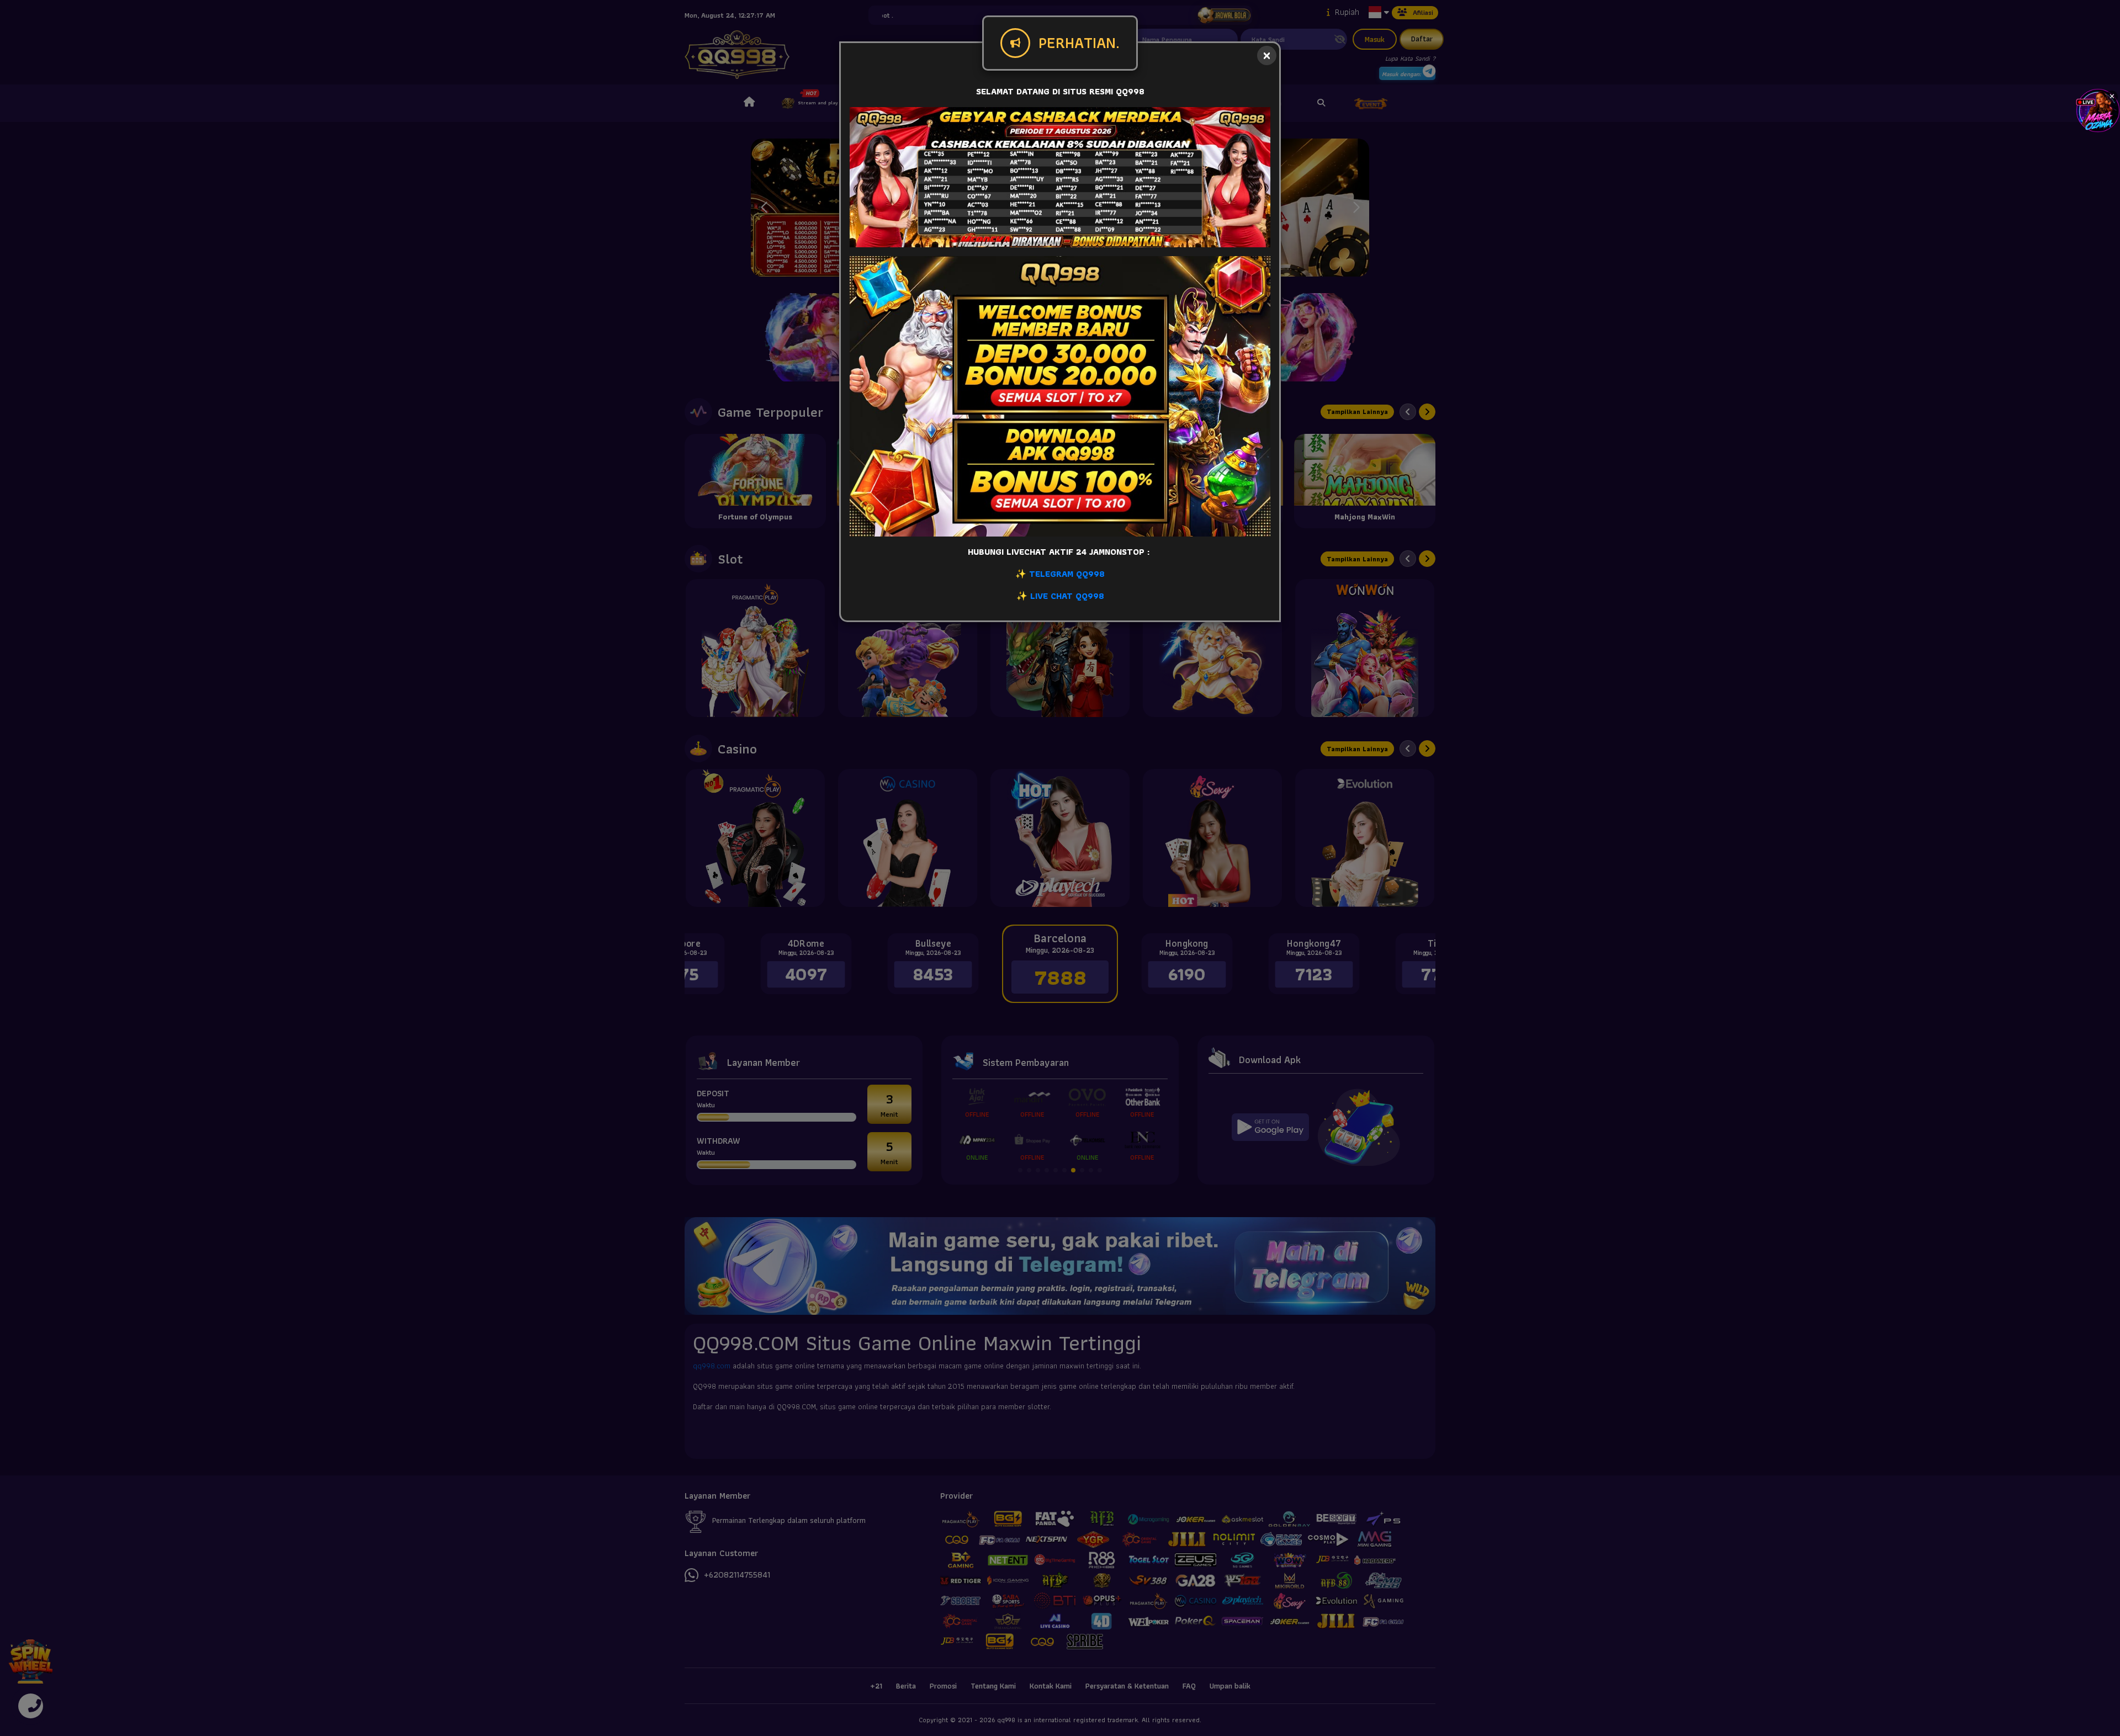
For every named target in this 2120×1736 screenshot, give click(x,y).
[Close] (1267, 55)
